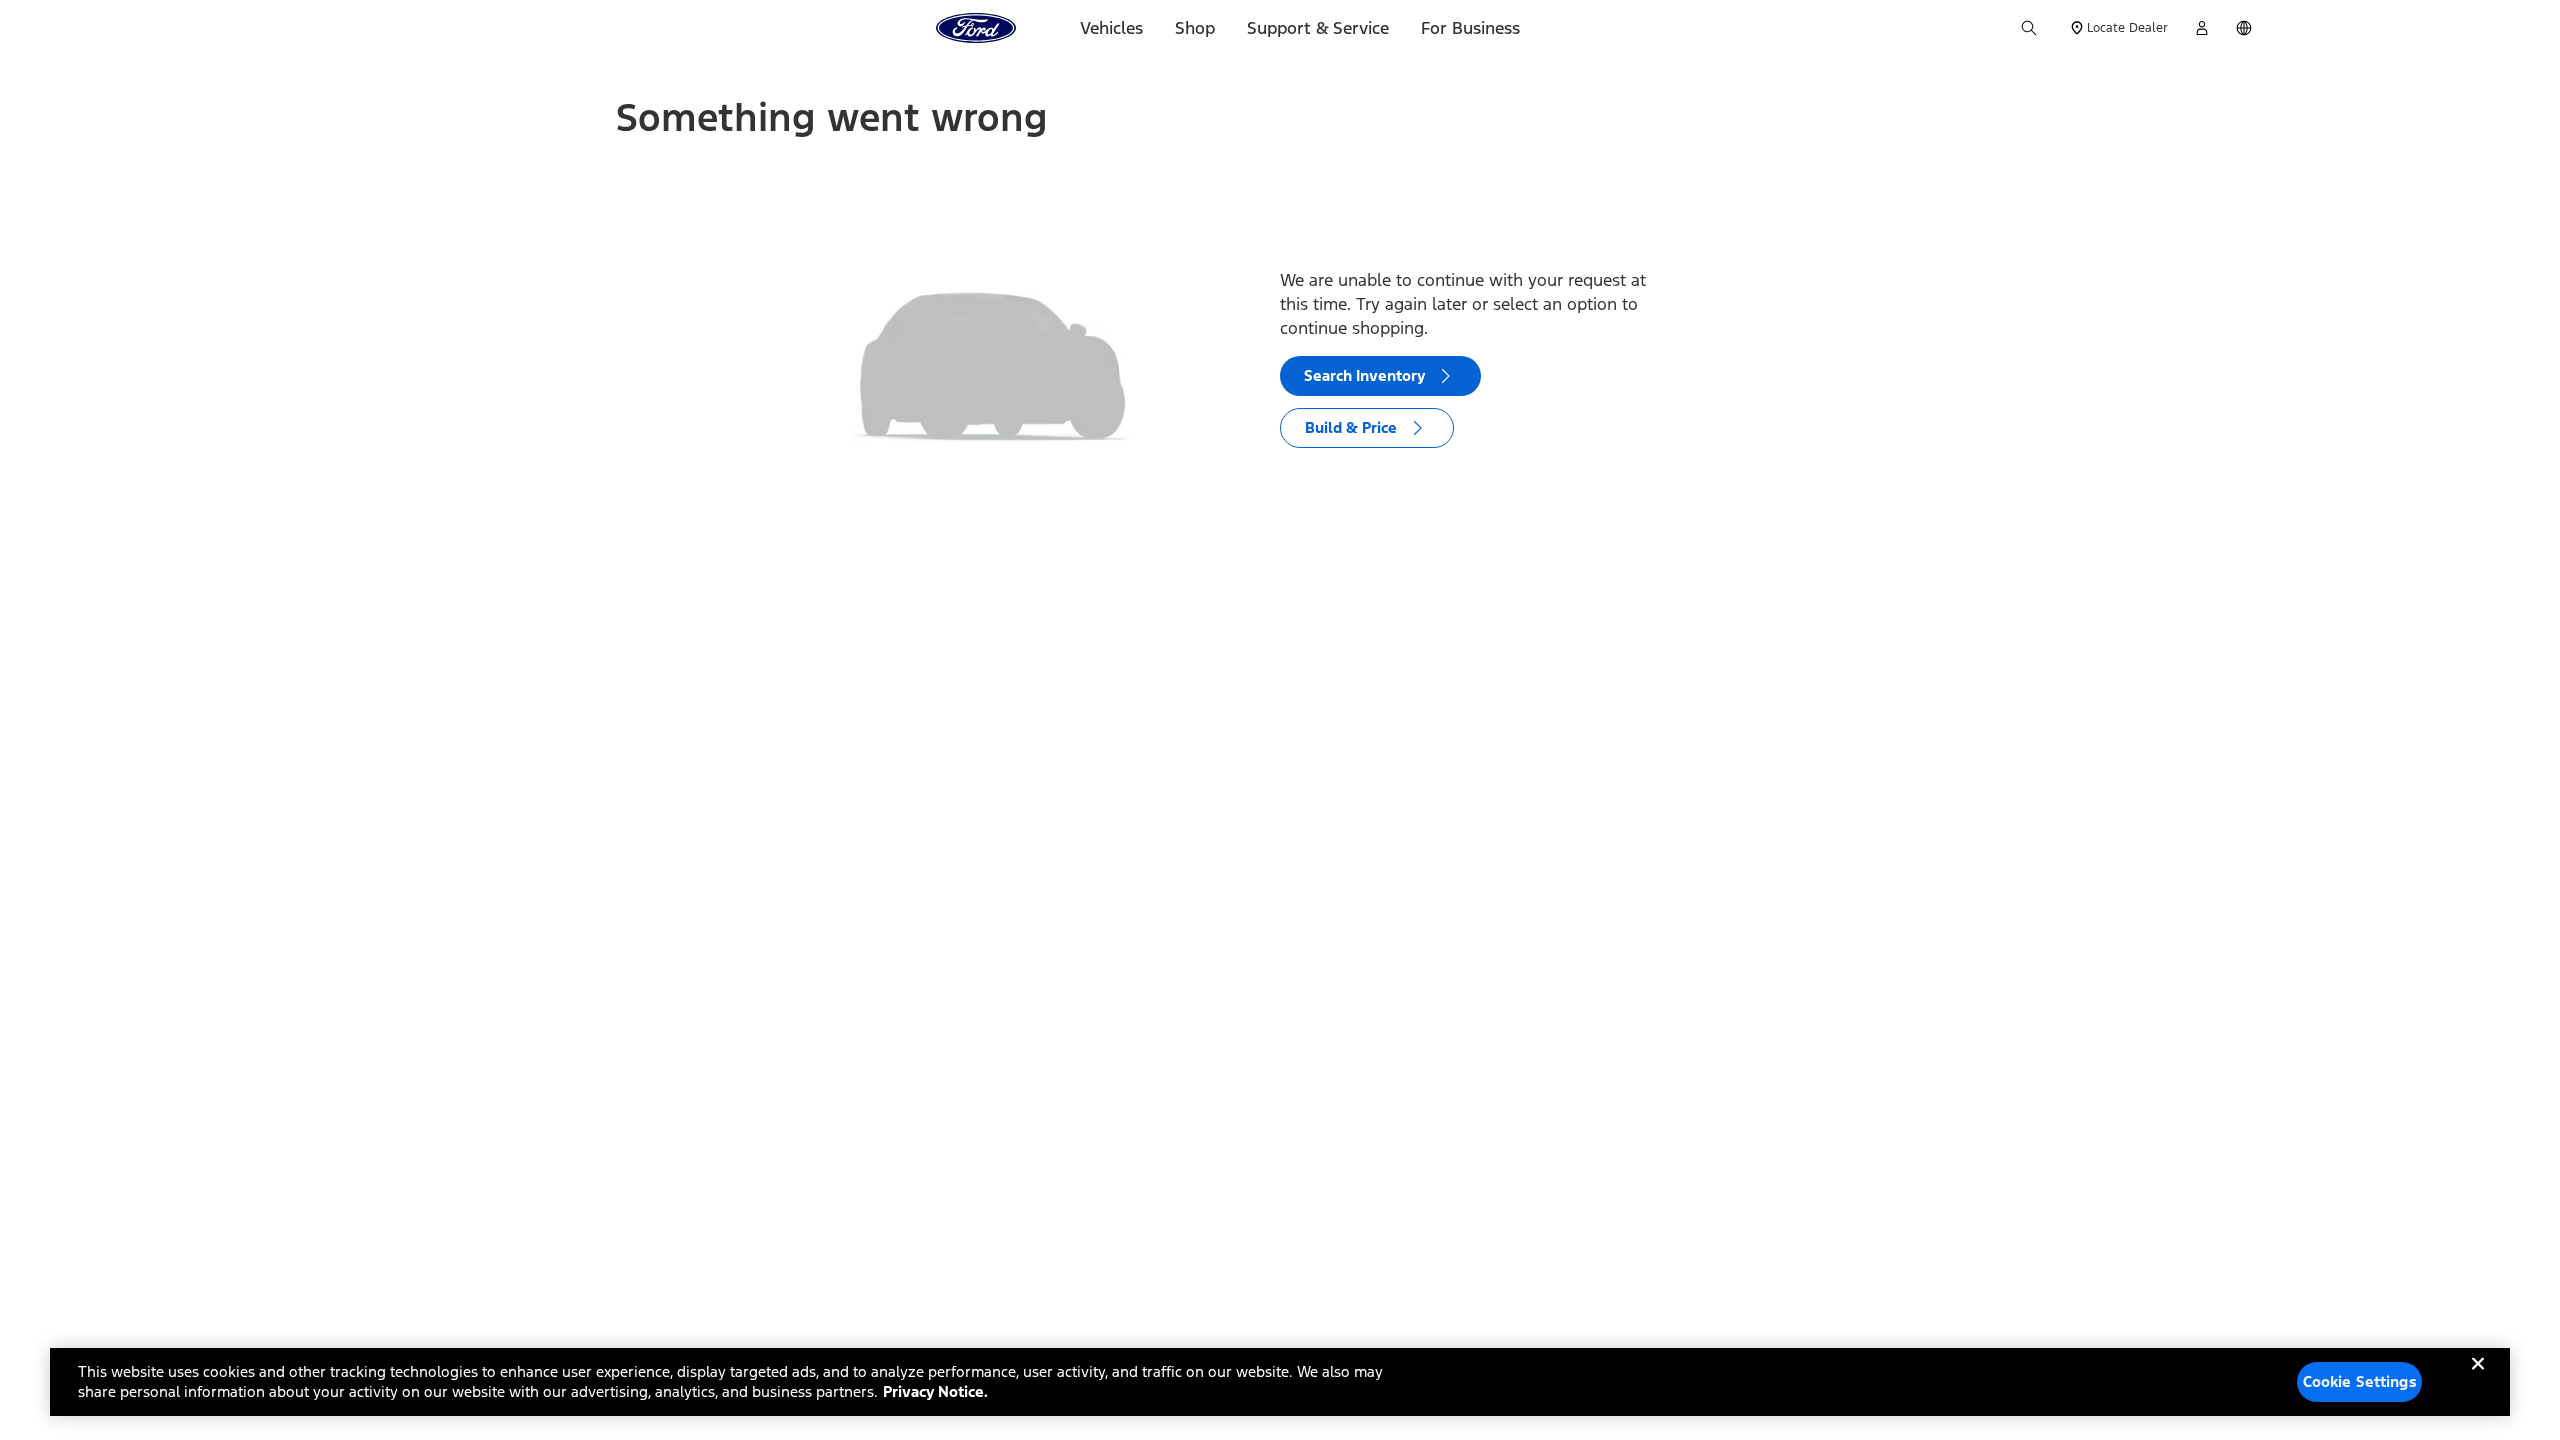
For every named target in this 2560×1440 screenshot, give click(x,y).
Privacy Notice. (935, 1391)
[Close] (2478, 1380)
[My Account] (2202, 28)
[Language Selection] (2244, 28)
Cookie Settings (2360, 1381)
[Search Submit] (2029, 28)
